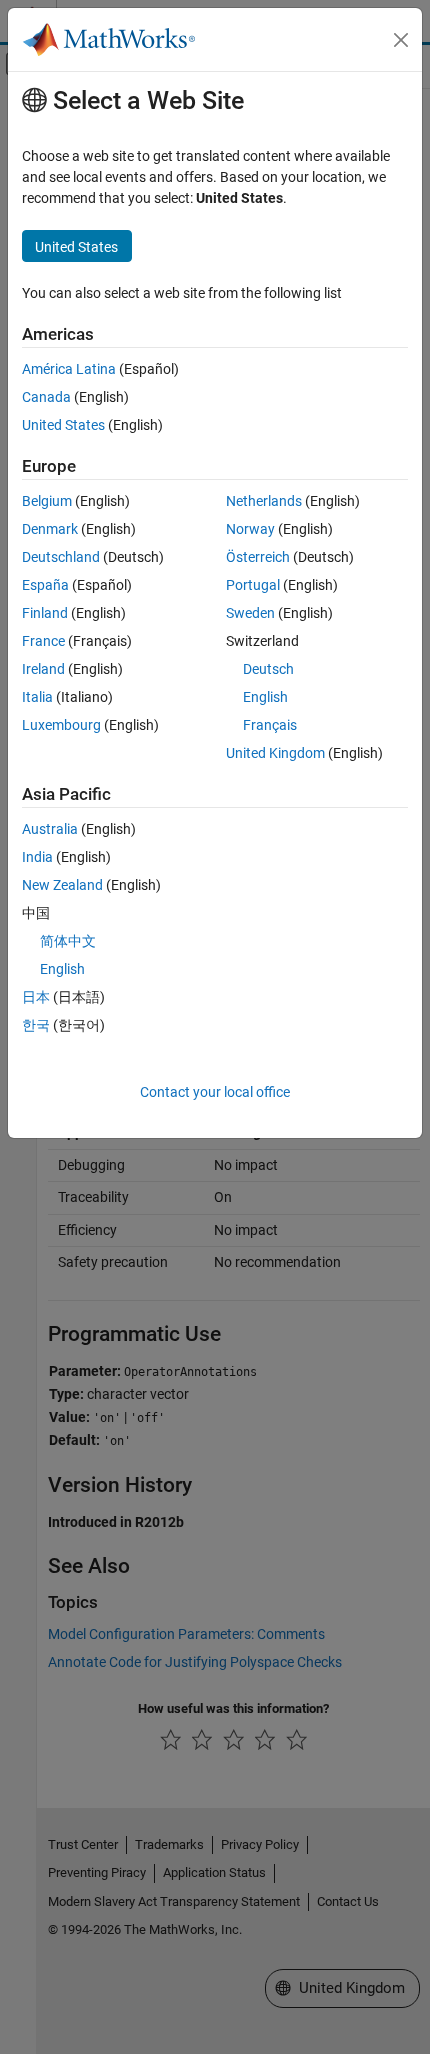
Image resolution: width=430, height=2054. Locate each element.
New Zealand (62, 885)
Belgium (47, 501)
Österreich (258, 557)
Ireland (43, 669)
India (37, 857)
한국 (36, 1025)
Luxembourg (61, 725)
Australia (50, 829)
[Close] (401, 40)
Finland (45, 613)
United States (63, 425)
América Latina (69, 369)
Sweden (250, 613)
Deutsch (268, 669)
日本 (36, 997)
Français (270, 725)
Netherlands (264, 501)
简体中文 (68, 941)
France (43, 641)
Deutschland (61, 557)
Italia (37, 697)
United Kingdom (275, 753)
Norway (250, 529)
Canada (46, 397)
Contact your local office (215, 1092)
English (265, 697)
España (45, 585)
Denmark (50, 529)
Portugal (253, 585)
